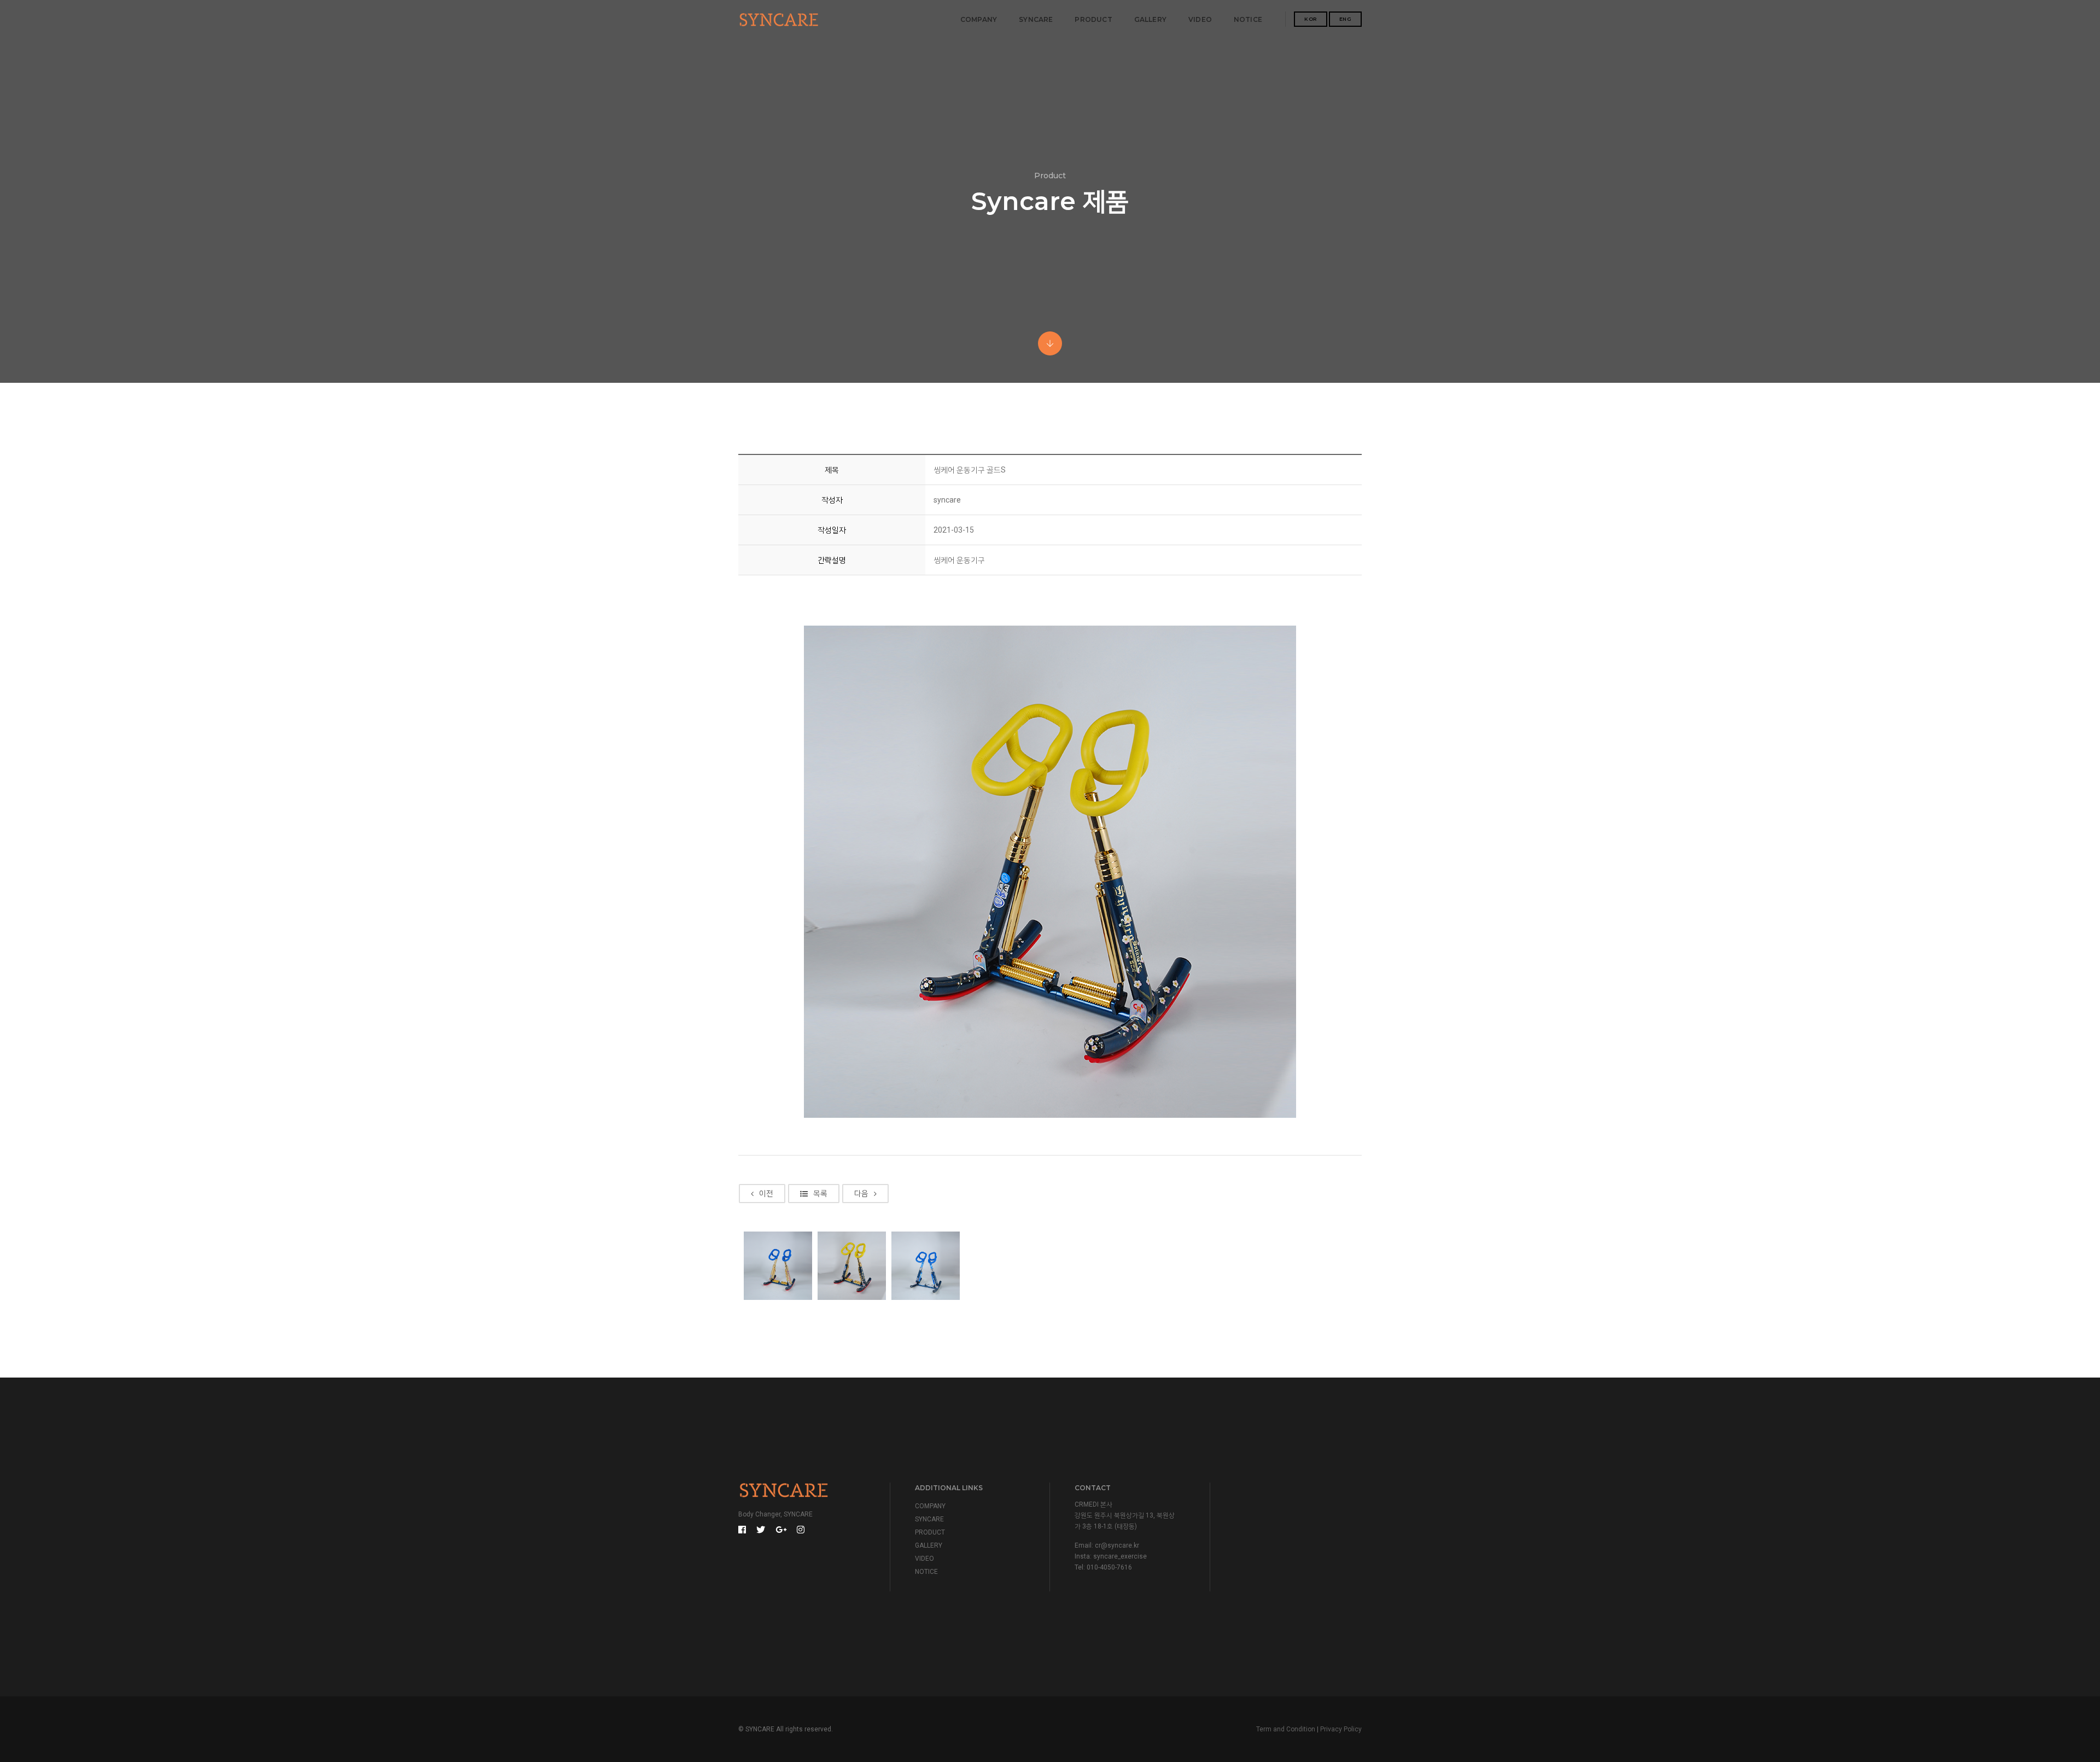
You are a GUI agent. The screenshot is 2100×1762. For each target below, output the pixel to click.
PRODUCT (1093, 19)
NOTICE (1248, 19)
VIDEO (1200, 19)
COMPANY (979, 19)
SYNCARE (1036, 19)
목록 (820, 1193)
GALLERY (1150, 19)
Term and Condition (1286, 1729)
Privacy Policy (1341, 1729)
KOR (1311, 19)
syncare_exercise (1120, 1556)
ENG (1346, 19)
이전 (766, 1193)
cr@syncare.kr (1117, 1545)
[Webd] (779, 20)
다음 (861, 1193)
